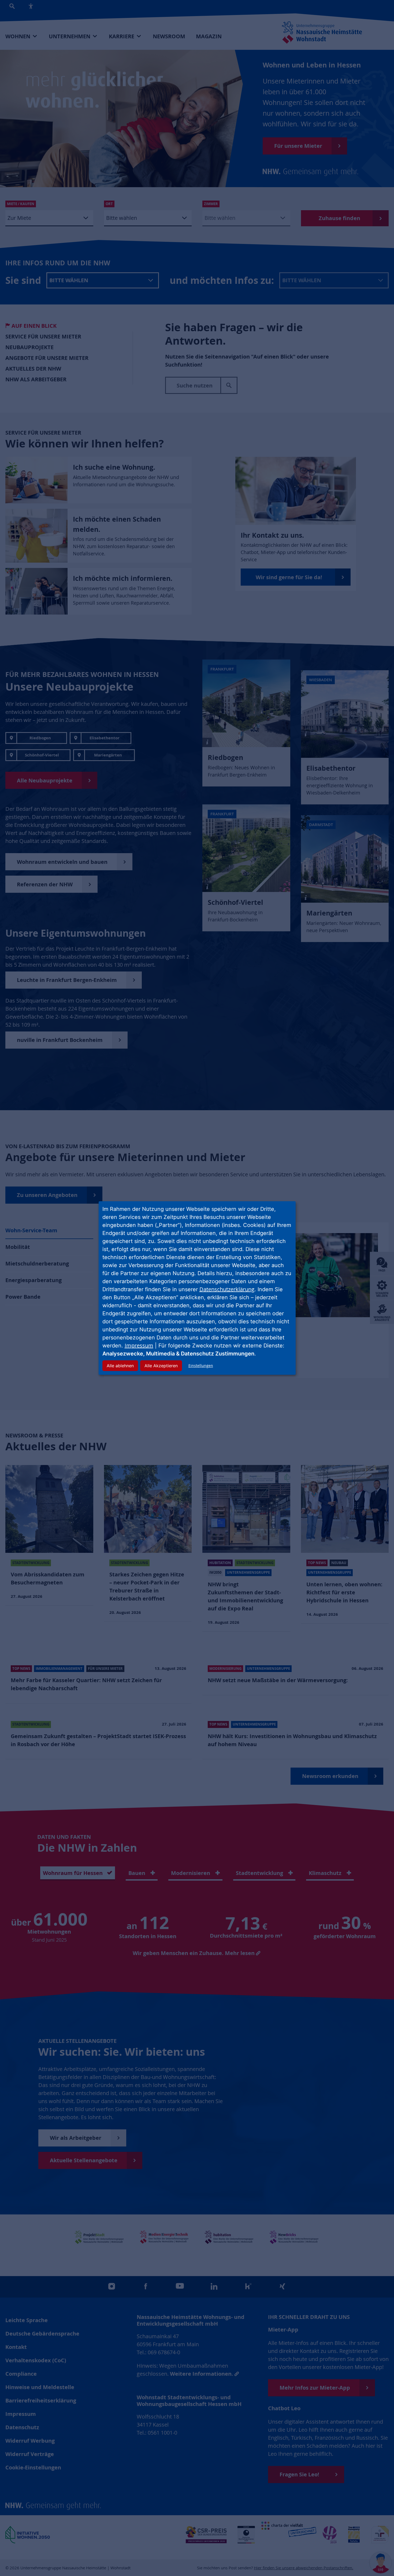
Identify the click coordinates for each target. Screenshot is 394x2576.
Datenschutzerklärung (227, 1289)
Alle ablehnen (120, 1366)
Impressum (139, 1345)
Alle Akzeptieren (161, 1366)
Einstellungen (201, 1366)
